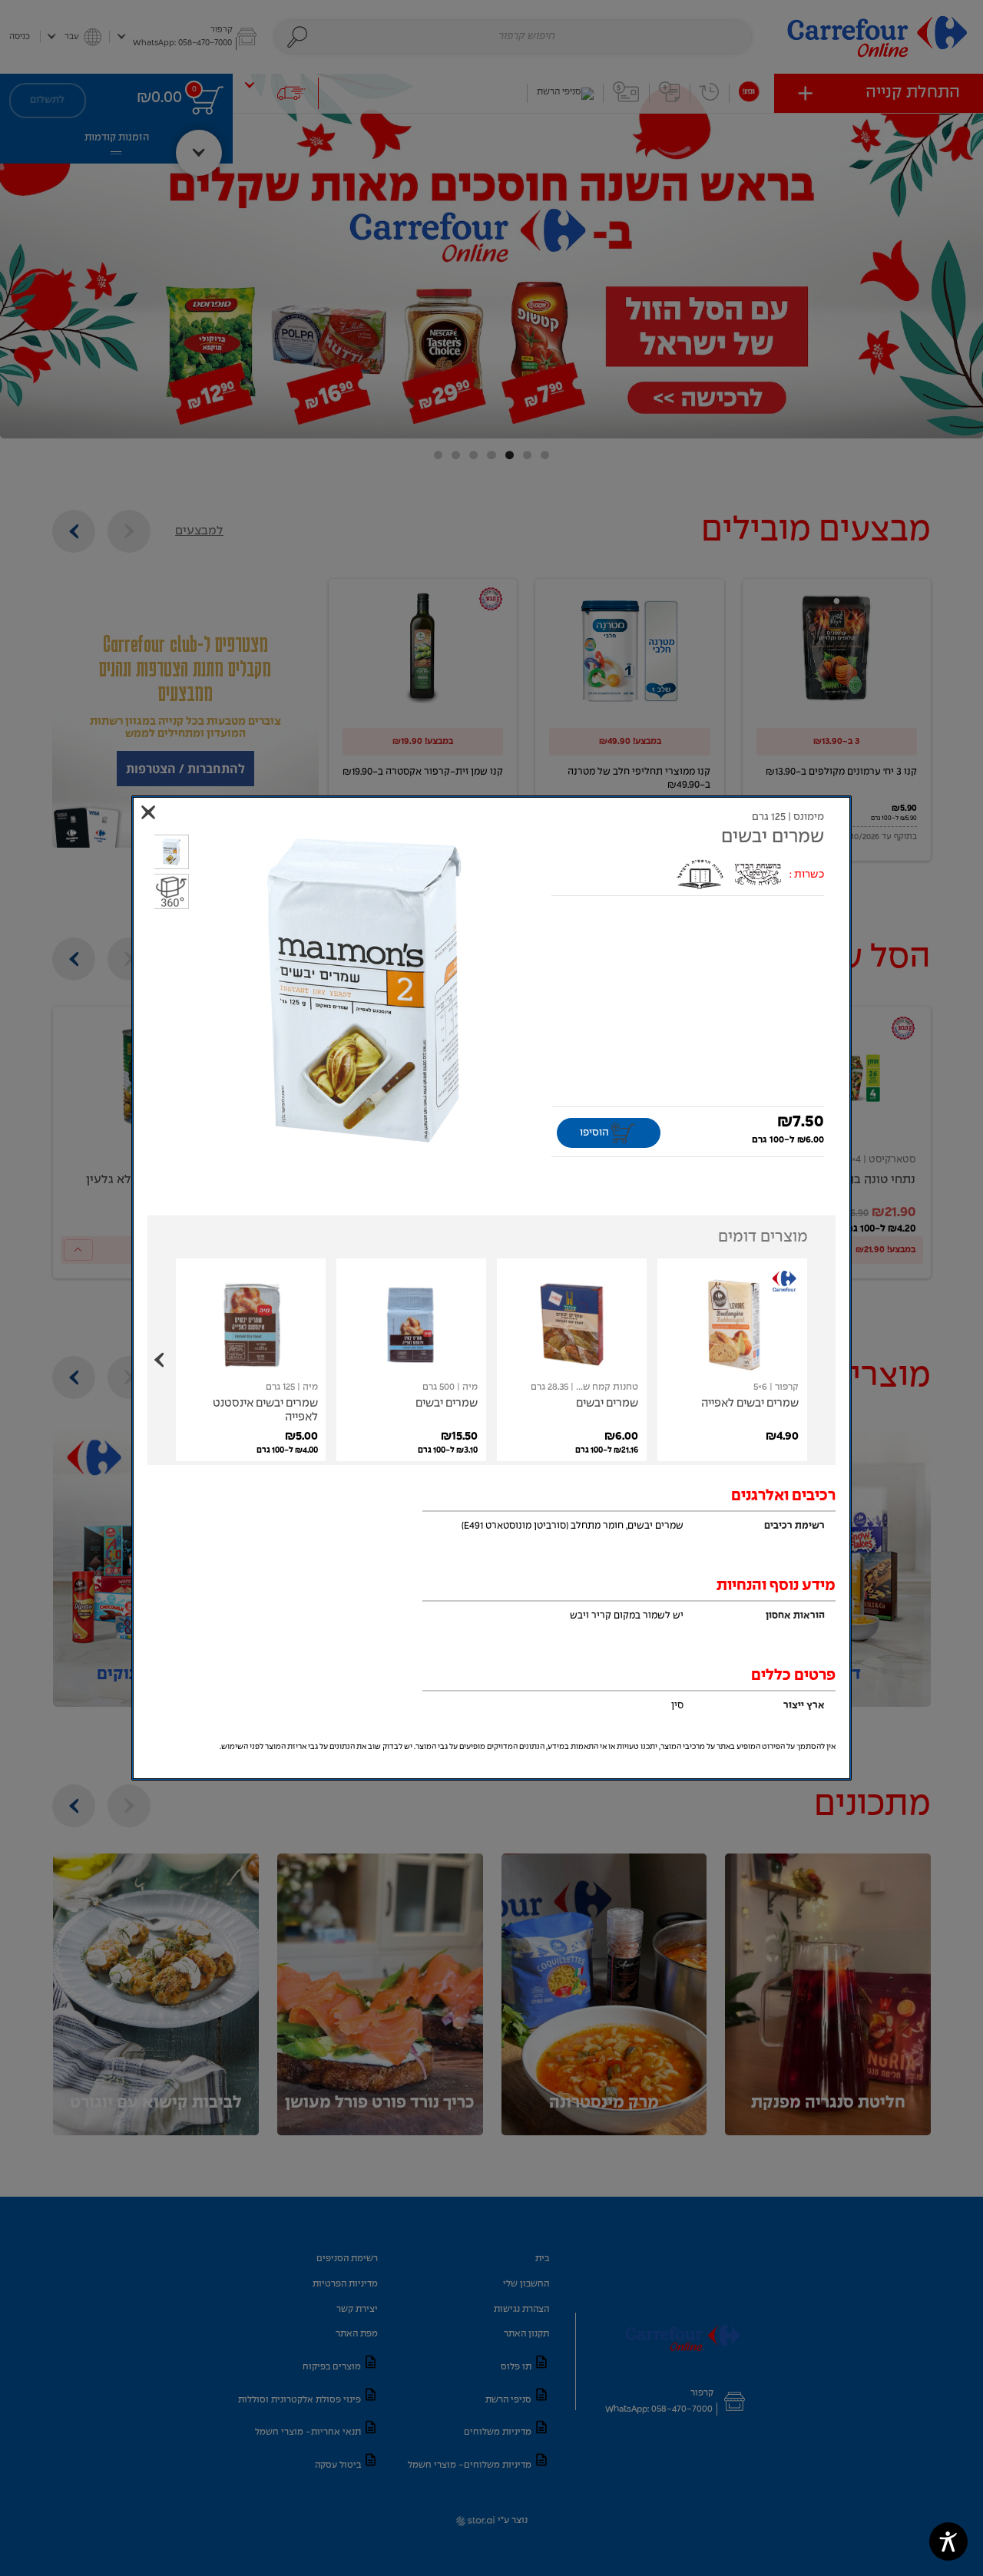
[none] (732, 1360)
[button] (364, 992)
